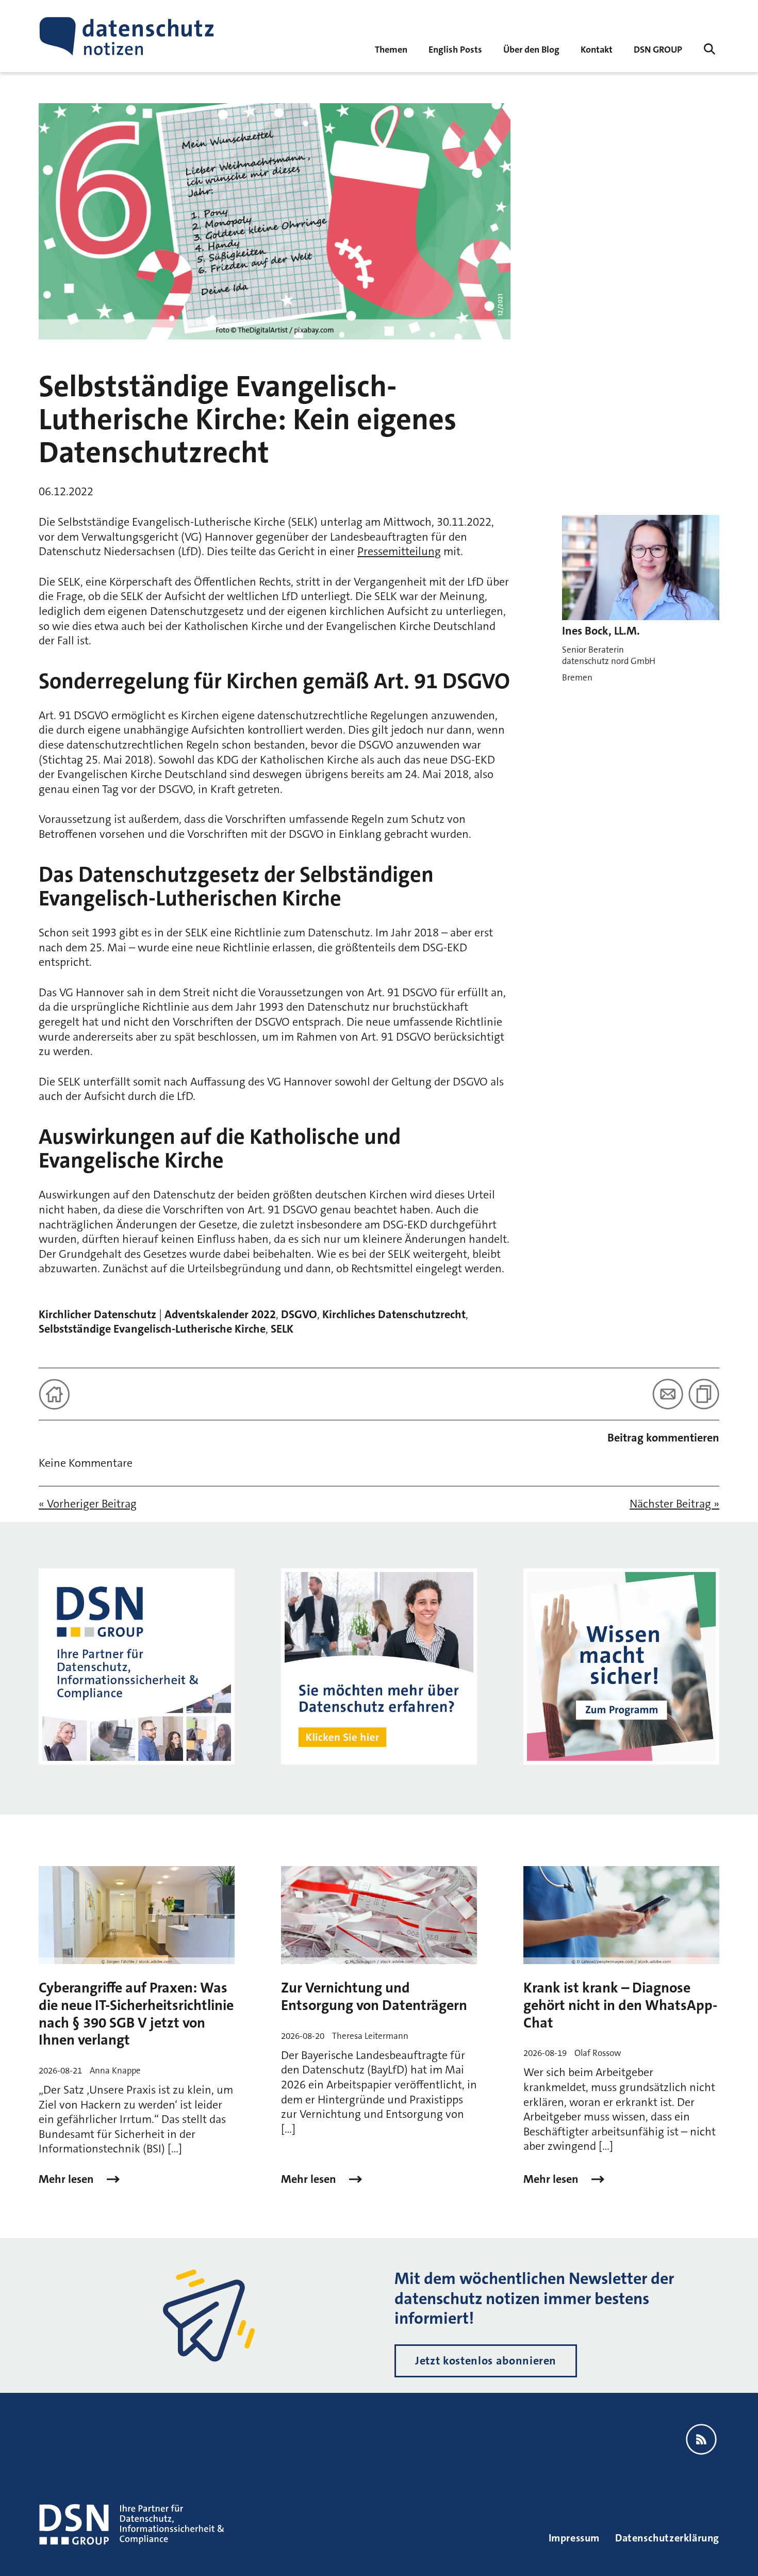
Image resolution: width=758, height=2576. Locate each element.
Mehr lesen (68, 2179)
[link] (455, 49)
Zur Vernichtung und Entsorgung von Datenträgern (374, 1997)
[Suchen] (710, 49)
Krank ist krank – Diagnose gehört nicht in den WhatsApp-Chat (620, 2005)
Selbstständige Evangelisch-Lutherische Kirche (152, 1329)
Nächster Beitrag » (674, 1504)
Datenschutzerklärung (667, 2538)
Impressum (574, 2538)
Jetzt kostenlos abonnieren (486, 2361)
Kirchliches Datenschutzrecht (394, 1314)
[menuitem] (658, 49)
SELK (282, 1329)
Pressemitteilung (399, 551)
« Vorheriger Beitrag (88, 1504)
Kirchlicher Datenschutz (97, 1314)
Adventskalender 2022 (220, 1314)
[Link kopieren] (704, 1394)
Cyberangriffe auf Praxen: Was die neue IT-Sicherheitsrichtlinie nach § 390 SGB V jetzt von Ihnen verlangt (136, 2014)
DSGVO (299, 1314)
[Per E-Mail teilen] (668, 1394)
